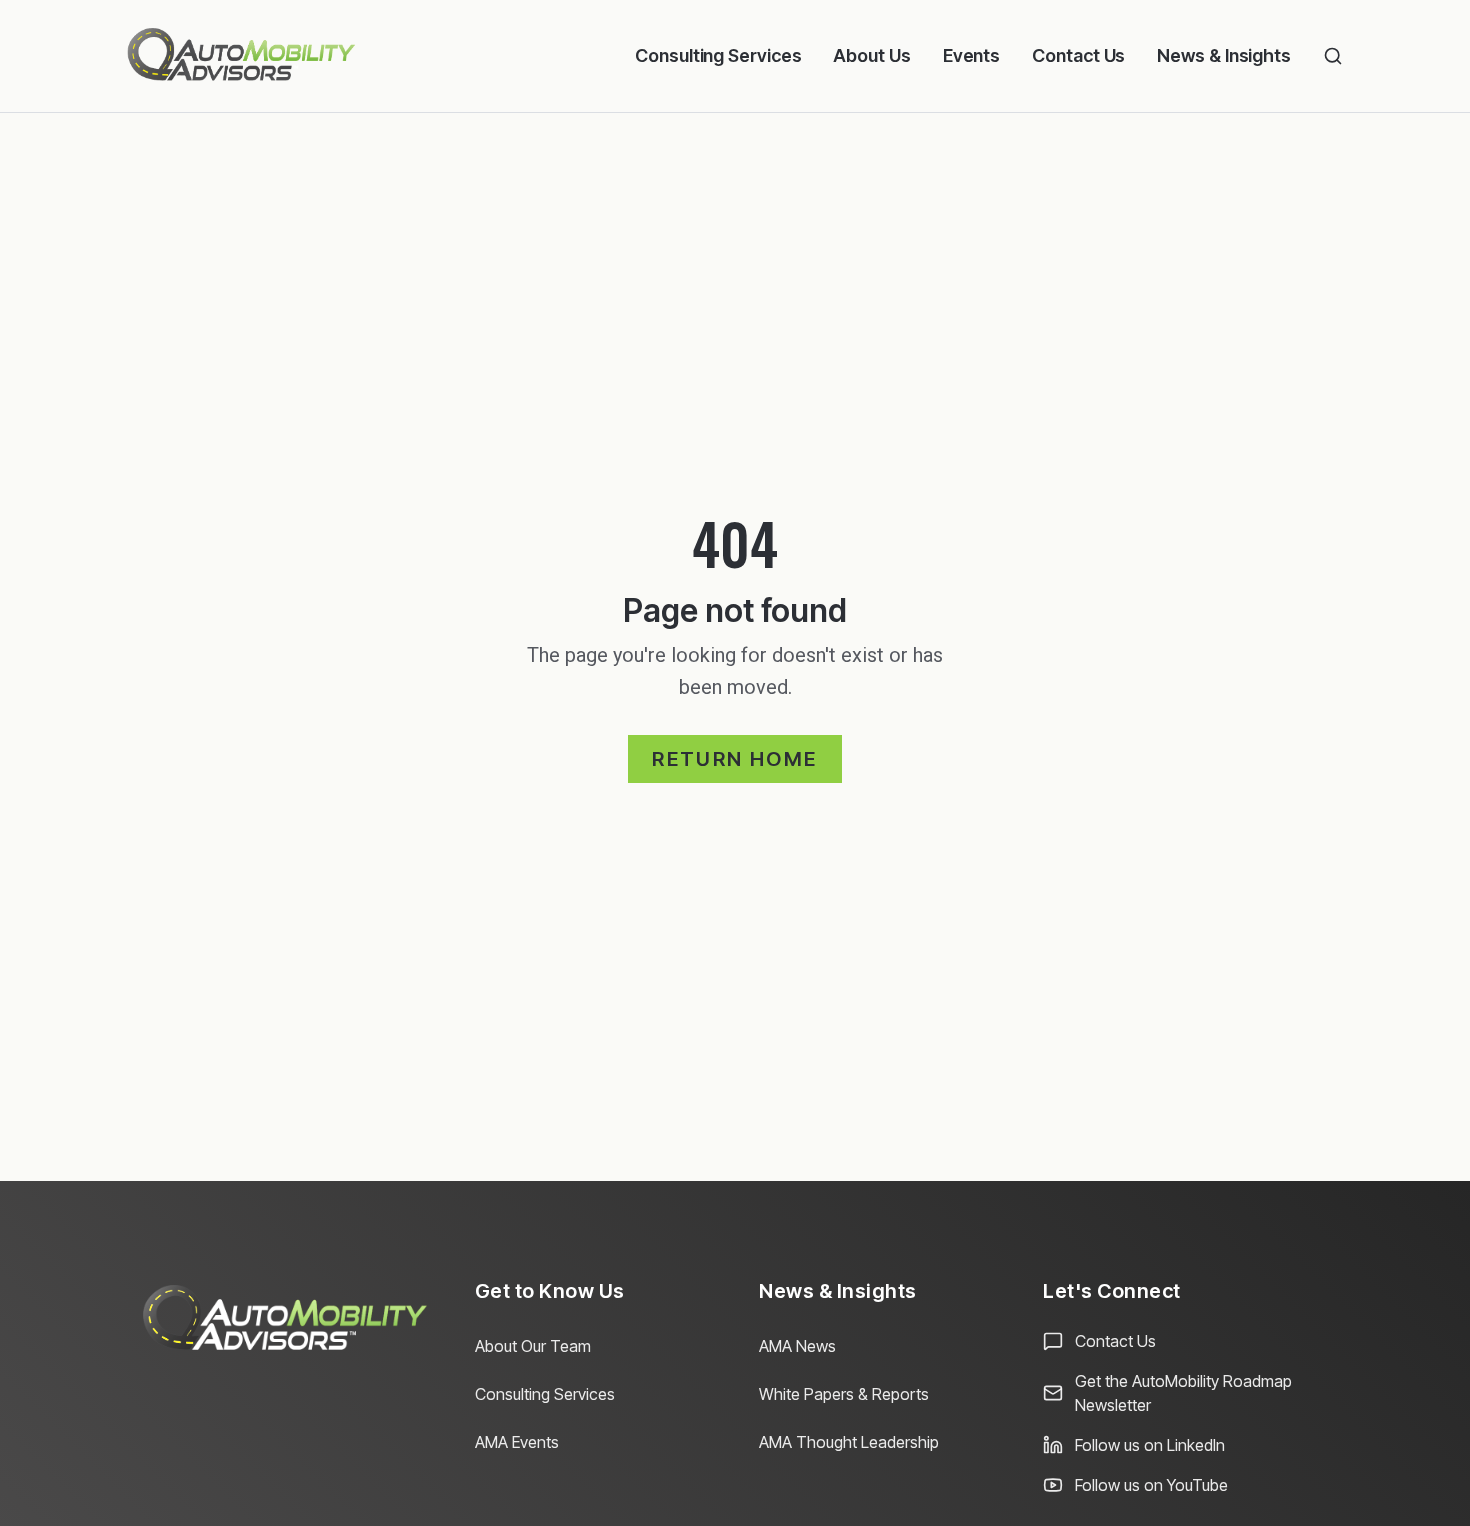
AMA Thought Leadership (849, 1442)
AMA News (797, 1346)
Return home (734, 759)
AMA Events (517, 1442)
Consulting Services (718, 55)
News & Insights (1224, 55)
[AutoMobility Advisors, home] (241, 56)
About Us (871, 55)
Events (971, 55)
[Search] (1333, 56)
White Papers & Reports (844, 1394)
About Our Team (533, 1346)
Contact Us (1078, 55)
